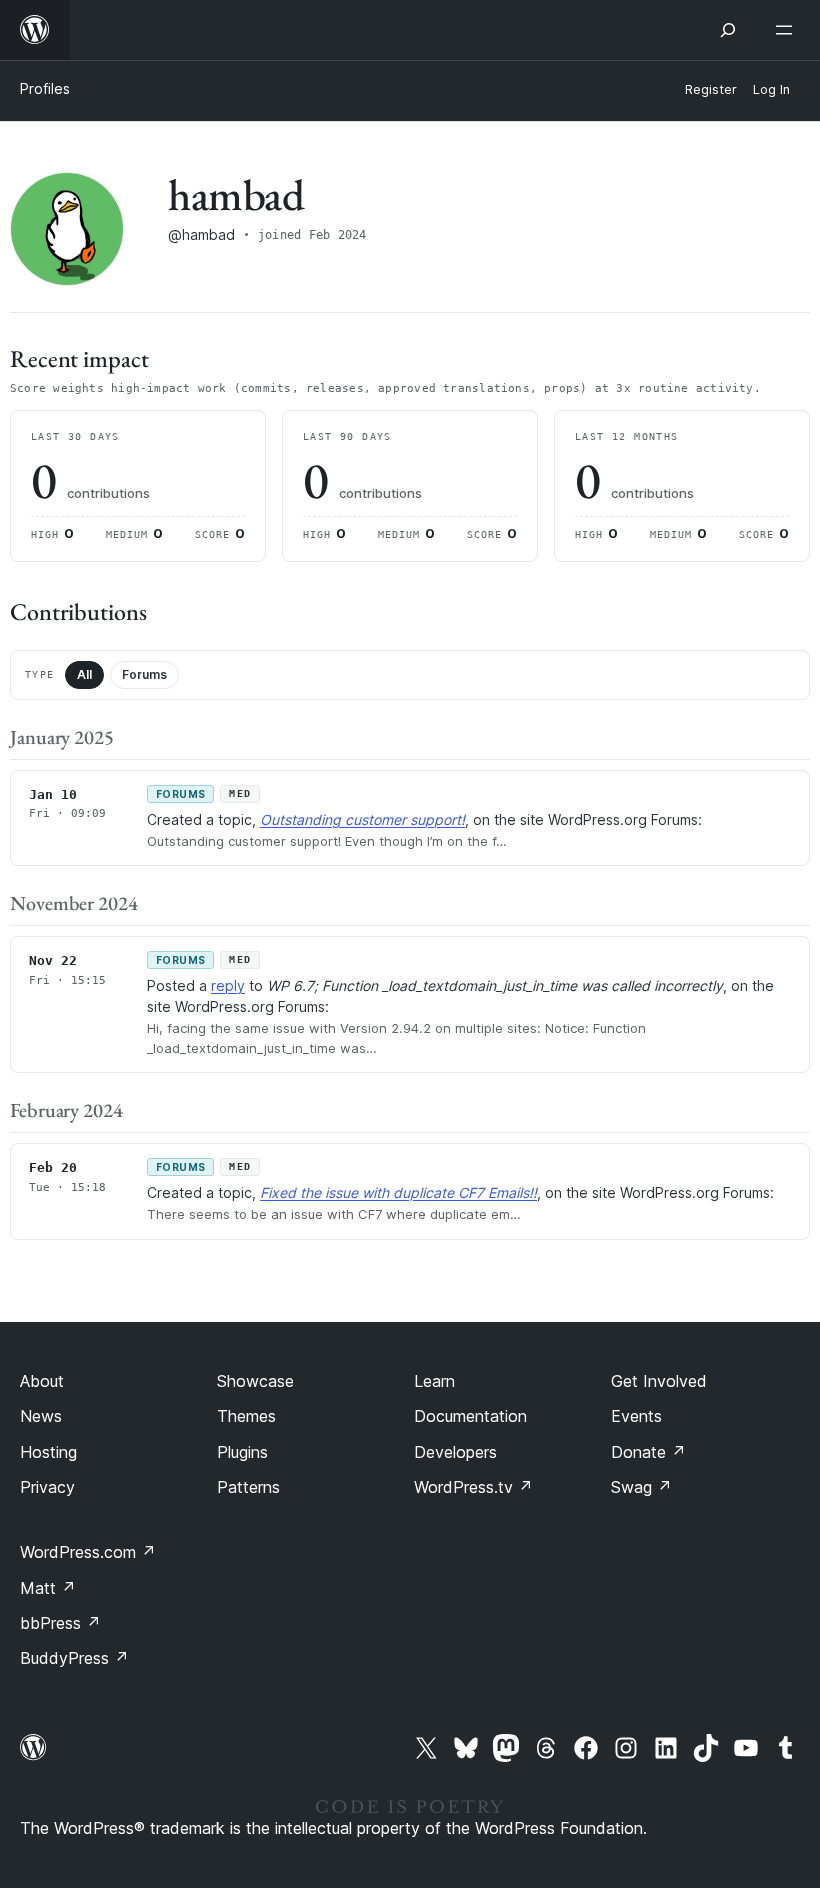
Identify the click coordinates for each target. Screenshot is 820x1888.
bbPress (60, 1623)
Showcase (255, 1381)
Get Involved (659, 1381)
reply (228, 985)
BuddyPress (74, 1658)
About (42, 1381)
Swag (641, 1487)
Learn (434, 1381)
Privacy (47, 1487)
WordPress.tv (473, 1487)
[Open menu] (788, 30)
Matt (48, 1588)
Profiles (45, 88)
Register (711, 89)
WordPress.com (88, 1552)
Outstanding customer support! (362, 819)
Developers (455, 1452)
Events (636, 1416)
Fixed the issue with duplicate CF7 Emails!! (398, 1192)
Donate (648, 1452)
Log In (771, 89)
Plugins (242, 1452)
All (84, 674)
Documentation (470, 1416)
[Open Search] (728, 30)
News (41, 1416)
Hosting (48, 1452)
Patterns (248, 1487)
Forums (144, 674)
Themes (246, 1416)
